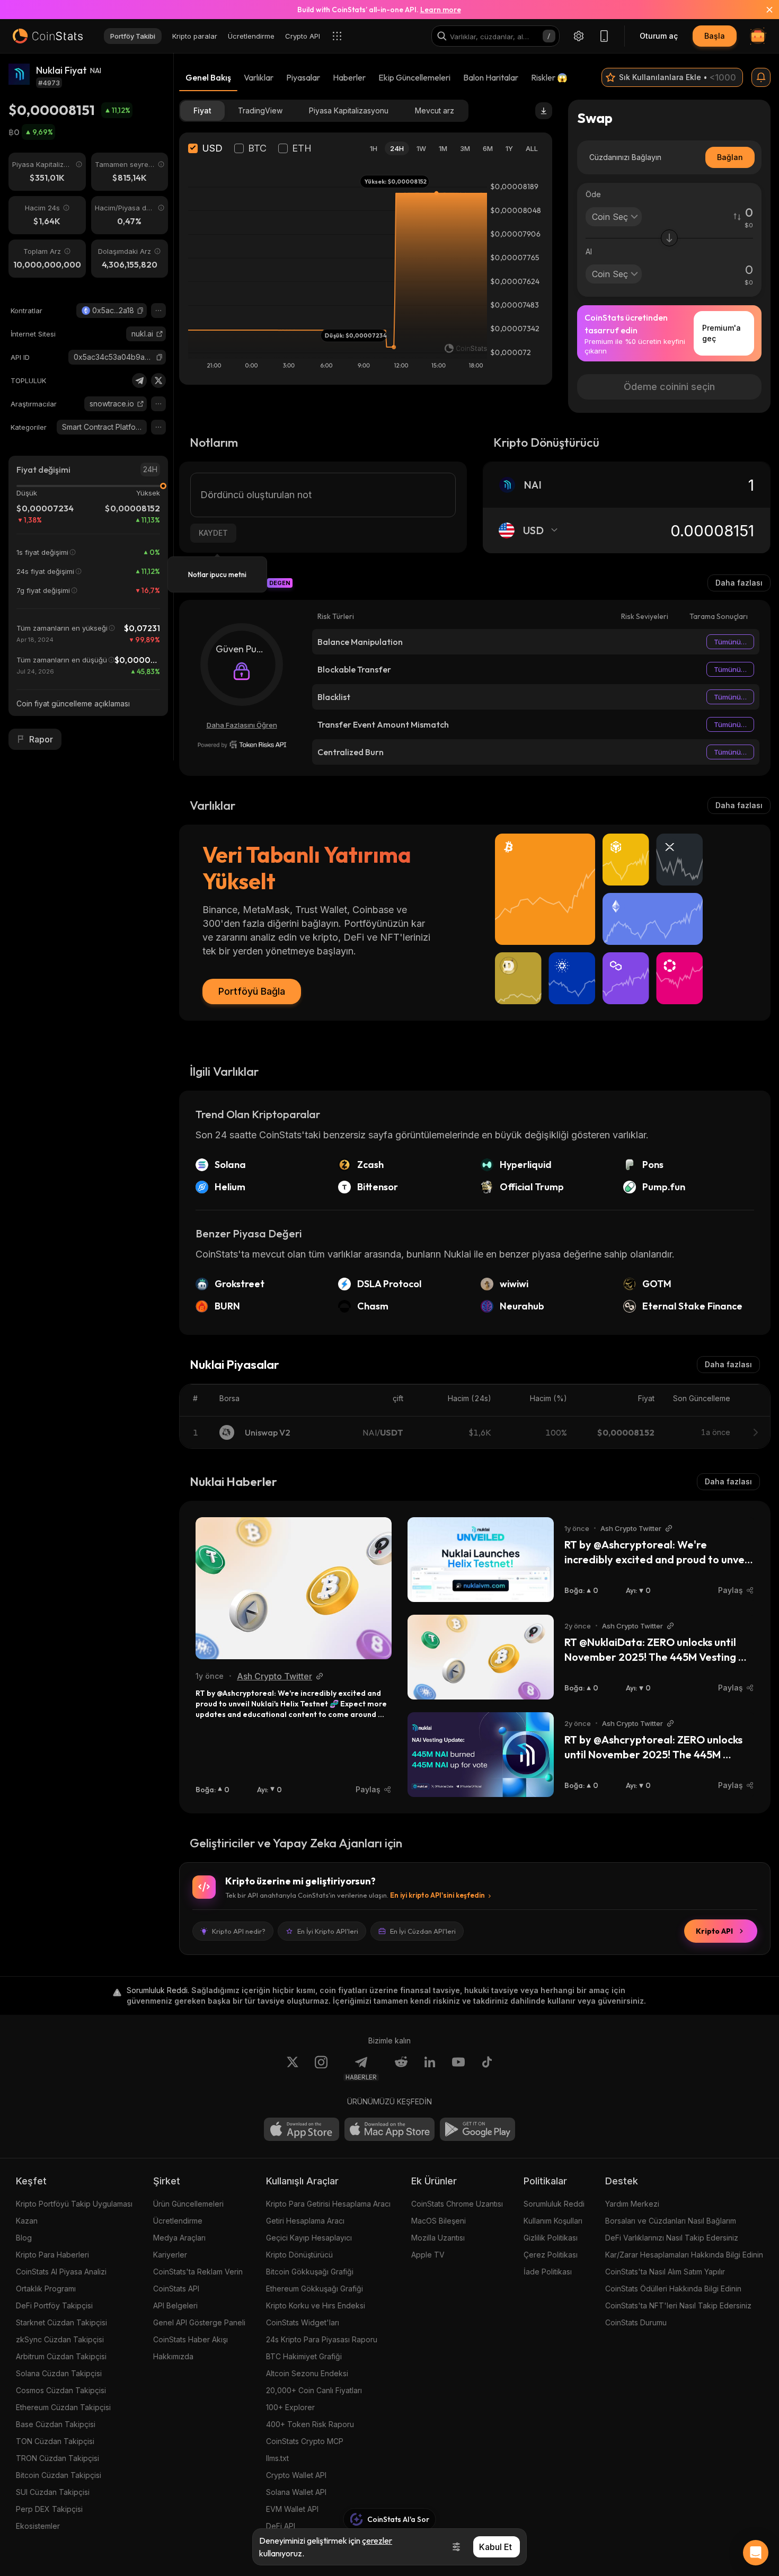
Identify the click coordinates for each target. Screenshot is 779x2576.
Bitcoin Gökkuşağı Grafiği (310, 2272)
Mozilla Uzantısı (438, 2238)
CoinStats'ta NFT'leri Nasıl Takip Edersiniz (678, 2305)
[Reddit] (401, 2068)
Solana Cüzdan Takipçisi (59, 2373)
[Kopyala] (140, 311)
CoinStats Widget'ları (303, 2322)
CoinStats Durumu (636, 2322)
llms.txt (277, 2458)
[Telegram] (139, 380)
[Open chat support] (756, 2553)
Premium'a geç (722, 333)
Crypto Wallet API (296, 2475)
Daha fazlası (739, 583)
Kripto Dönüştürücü (299, 2255)
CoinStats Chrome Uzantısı (457, 2204)
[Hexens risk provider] (242, 745)
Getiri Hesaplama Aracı (305, 2221)
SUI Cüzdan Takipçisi (53, 2492)
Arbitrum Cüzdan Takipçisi (61, 2356)
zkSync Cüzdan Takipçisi (60, 2339)
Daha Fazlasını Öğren (242, 725)
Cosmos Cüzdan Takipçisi (61, 2390)
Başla (715, 36)
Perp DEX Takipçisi (49, 2509)
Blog (24, 2238)
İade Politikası (548, 2272)
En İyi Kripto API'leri (328, 1931)
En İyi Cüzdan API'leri (423, 1931)
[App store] (302, 2129)
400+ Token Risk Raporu (310, 2424)
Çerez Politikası (551, 2255)
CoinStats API (176, 2289)
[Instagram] (321, 2068)
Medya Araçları (179, 2238)
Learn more (441, 10)
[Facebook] (487, 2068)
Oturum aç (659, 36)
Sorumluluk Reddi (554, 2204)
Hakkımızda (173, 2356)
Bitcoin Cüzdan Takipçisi (59, 2475)
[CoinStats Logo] (48, 36)
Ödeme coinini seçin (669, 387)
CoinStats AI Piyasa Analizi (61, 2272)
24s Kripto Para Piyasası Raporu (322, 2339)
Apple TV (428, 2255)
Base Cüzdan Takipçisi (56, 2424)
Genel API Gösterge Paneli (199, 2322)
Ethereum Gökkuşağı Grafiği (315, 2289)
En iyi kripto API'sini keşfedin (437, 1895)
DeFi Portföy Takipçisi (54, 2305)
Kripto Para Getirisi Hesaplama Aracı (328, 2204)
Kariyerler (170, 2255)
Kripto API (714, 1931)
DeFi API (281, 2526)
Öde (593, 194)
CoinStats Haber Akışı (191, 2339)
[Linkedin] (430, 2068)
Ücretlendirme (178, 2221)
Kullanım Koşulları (553, 2221)
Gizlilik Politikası (551, 2238)
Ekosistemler (38, 2526)
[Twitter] (158, 380)
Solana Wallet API (296, 2492)
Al (589, 251)
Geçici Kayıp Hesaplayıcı (309, 2238)
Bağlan (730, 157)
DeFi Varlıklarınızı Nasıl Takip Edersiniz (672, 2238)
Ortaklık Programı (46, 2289)
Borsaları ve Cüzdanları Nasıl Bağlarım (671, 2221)
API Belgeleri (175, 2305)
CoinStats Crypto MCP (305, 2441)
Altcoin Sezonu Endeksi (307, 2373)
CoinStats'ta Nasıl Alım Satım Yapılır (665, 2272)
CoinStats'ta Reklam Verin (198, 2272)
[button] (140, 311)
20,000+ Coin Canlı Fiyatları (314, 2390)
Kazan (27, 2221)
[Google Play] (477, 2129)
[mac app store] (389, 2129)
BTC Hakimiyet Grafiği (304, 2356)
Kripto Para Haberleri (52, 2255)
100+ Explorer (290, 2407)
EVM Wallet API (292, 2509)
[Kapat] (763, 10)
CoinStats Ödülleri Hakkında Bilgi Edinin (673, 2289)
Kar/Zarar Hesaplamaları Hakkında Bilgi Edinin (684, 2255)
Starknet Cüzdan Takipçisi (61, 2322)
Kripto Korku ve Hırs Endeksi (316, 2305)
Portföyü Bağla (252, 991)
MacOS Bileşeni (439, 2221)
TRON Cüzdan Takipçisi (57, 2458)
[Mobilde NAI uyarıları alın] (761, 77)
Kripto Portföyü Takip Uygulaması (74, 2204)
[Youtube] (458, 2068)
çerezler (377, 2540)
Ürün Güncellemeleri (188, 2204)
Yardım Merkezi (632, 2204)
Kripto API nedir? (239, 1931)
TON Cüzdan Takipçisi (55, 2441)
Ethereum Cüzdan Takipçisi (63, 2407)
